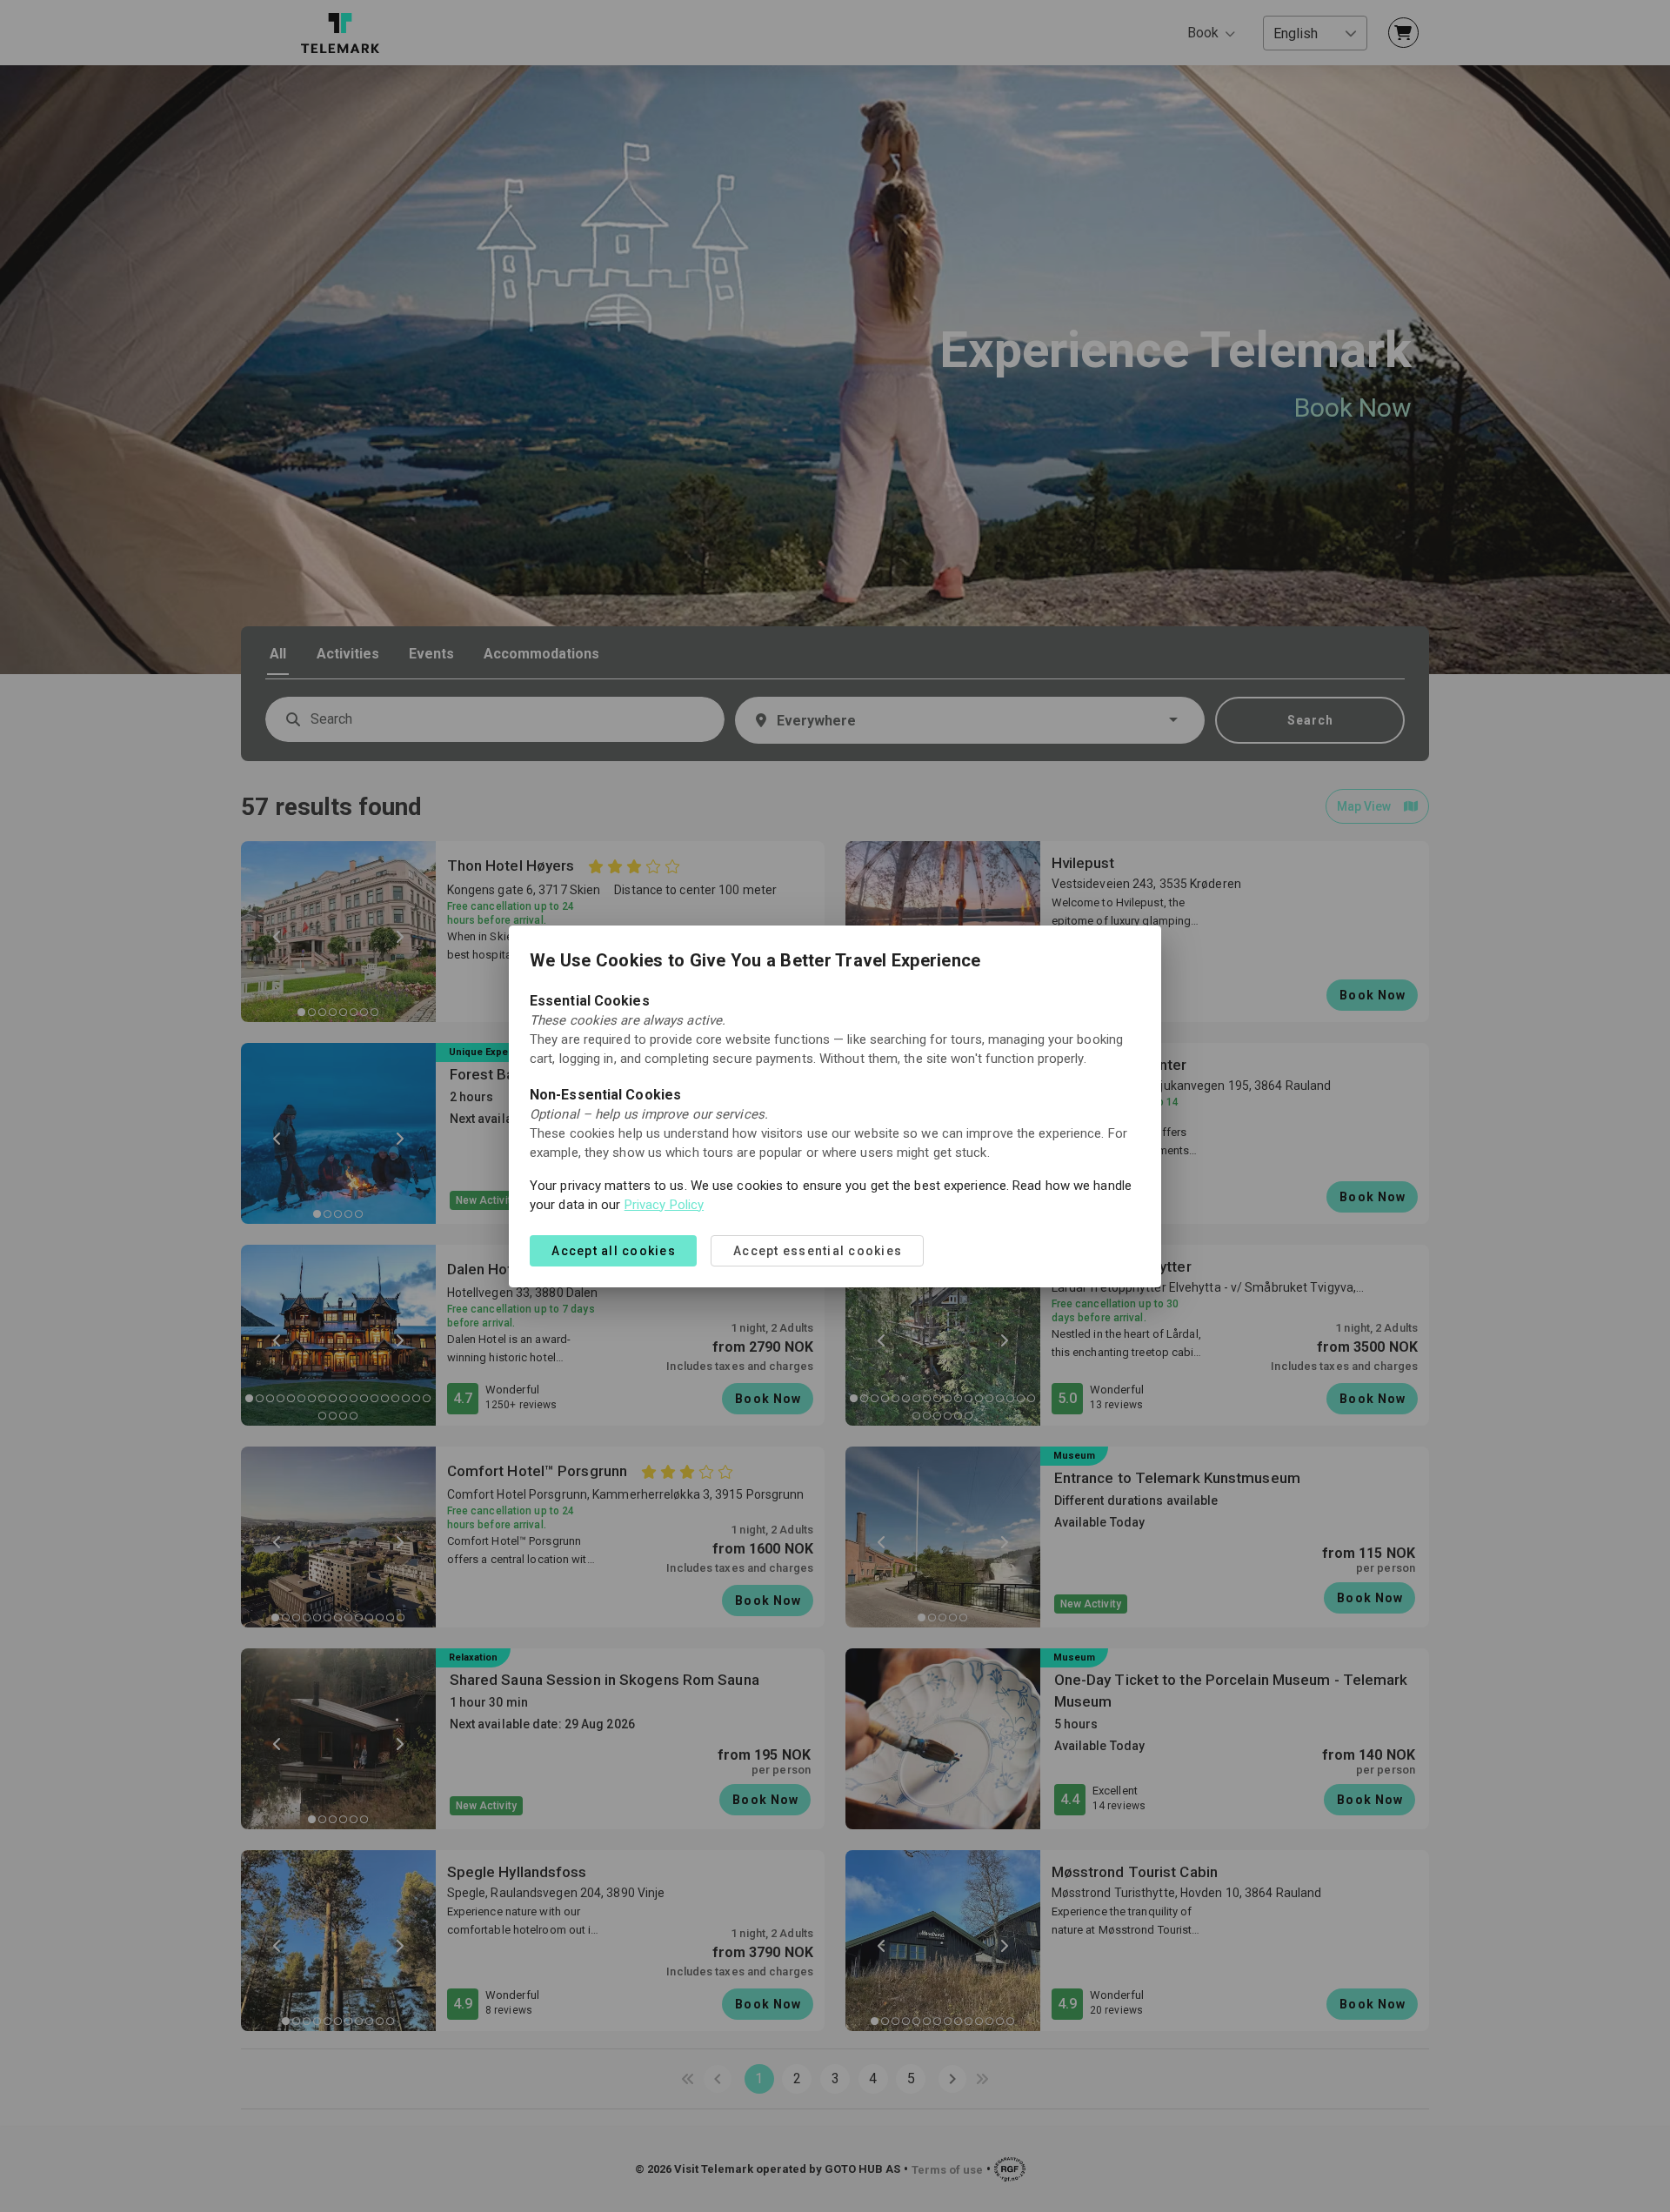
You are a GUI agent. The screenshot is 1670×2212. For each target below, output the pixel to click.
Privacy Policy (664, 1205)
